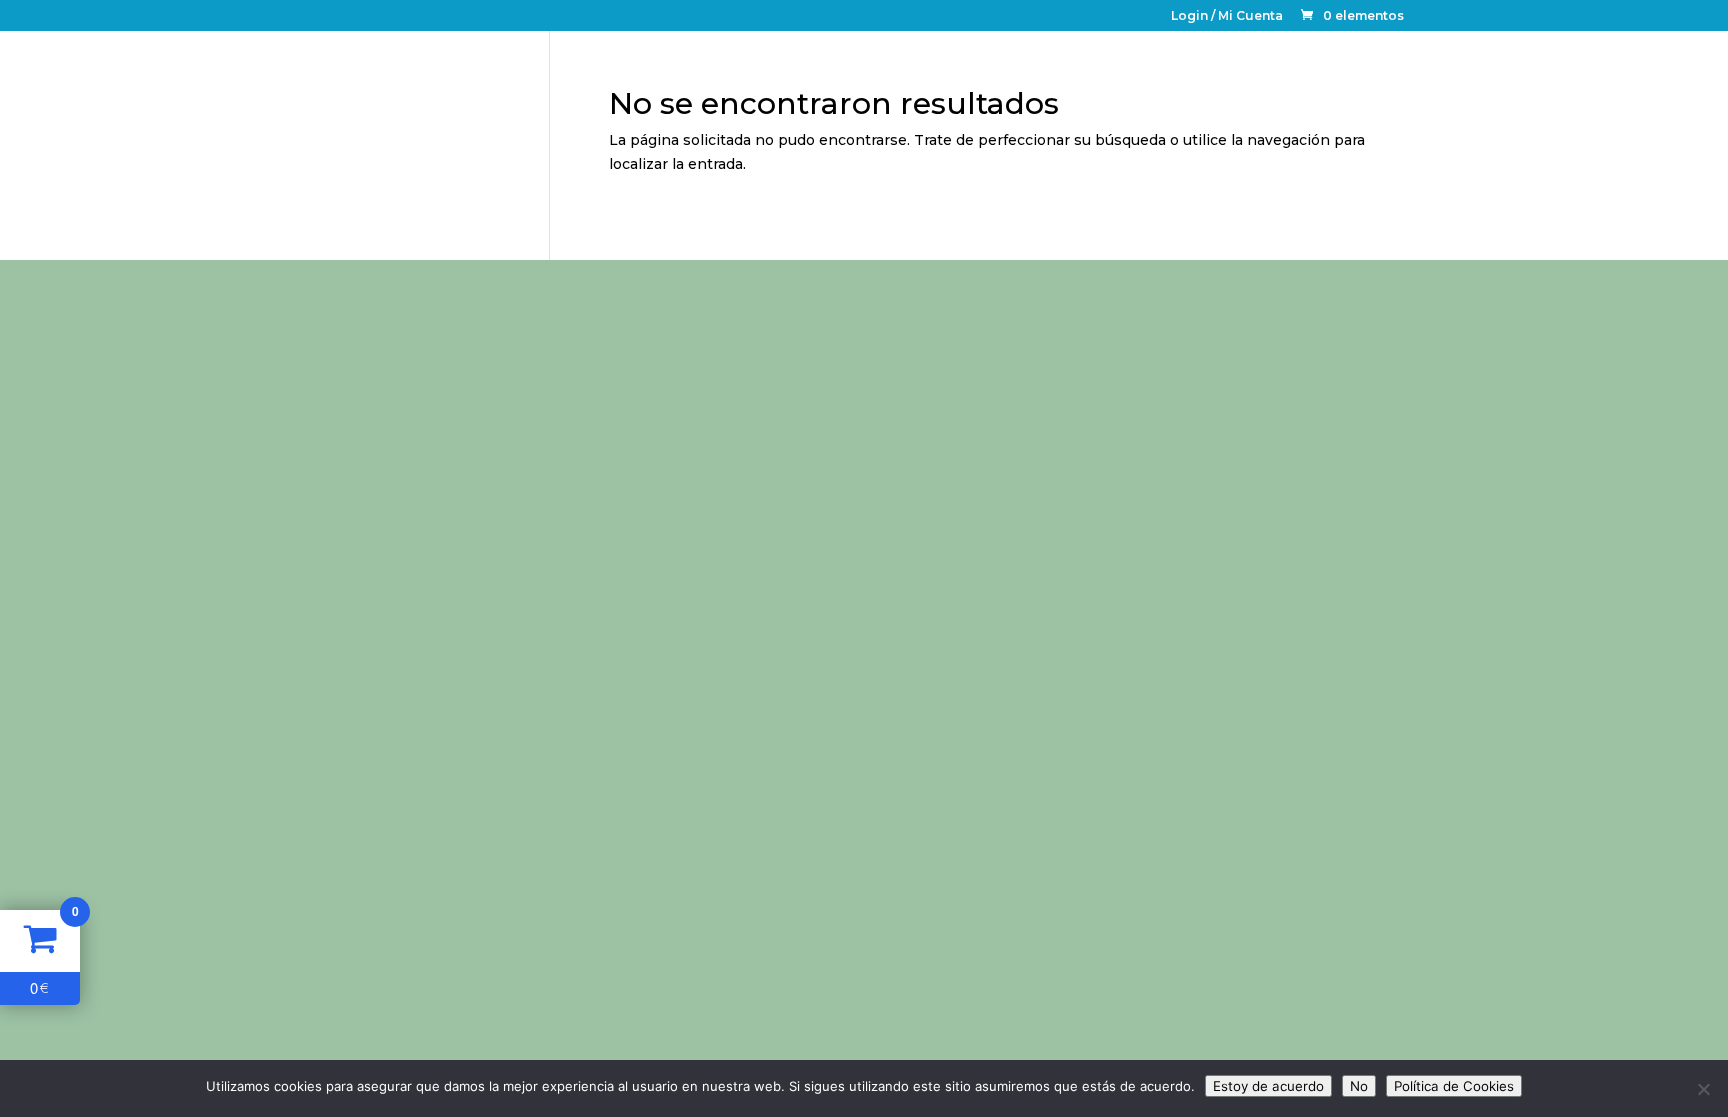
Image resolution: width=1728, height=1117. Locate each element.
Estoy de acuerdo (1268, 1086)
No (1359, 1086)
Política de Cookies (1454, 1086)
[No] (1703, 1089)
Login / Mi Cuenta (1227, 16)
